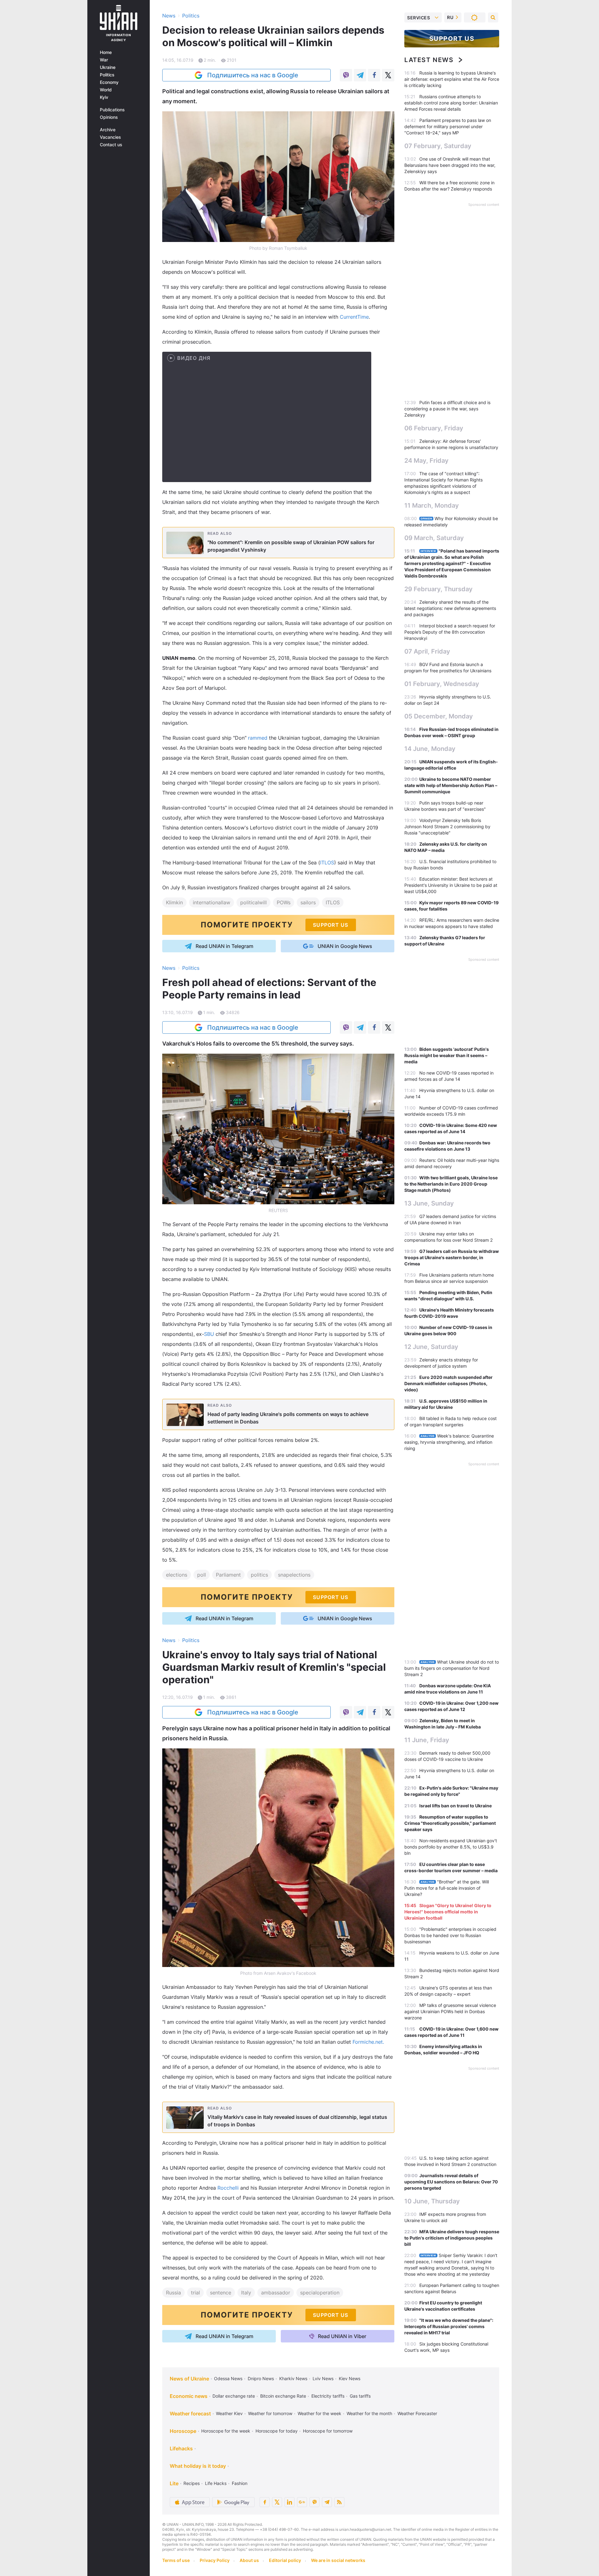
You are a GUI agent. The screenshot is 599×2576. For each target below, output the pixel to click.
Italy (246, 2293)
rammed (258, 738)
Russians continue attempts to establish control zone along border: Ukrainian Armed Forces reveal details (451, 103)
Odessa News (228, 2378)
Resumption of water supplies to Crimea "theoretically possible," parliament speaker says (450, 1823)
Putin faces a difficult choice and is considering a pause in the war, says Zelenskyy (447, 409)
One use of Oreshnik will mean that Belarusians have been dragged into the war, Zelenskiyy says (450, 165)
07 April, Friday (427, 651)
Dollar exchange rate (234, 2396)
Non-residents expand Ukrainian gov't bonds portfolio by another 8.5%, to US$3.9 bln (451, 1847)
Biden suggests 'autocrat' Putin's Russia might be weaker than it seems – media (447, 1055)
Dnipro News (261, 2378)
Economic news (189, 2396)
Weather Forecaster (417, 2413)
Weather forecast (190, 2414)
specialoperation (320, 2293)
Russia (173, 2293)
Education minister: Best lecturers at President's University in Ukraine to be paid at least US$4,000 (451, 885)
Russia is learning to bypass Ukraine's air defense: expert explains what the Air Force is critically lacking (452, 79)
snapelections (294, 1575)
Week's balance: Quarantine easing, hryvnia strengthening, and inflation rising (449, 1442)
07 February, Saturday (438, 146)
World (106, 90)
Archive (108, 130)
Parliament (228, 1575)
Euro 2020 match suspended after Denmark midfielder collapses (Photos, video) (448, 1383)
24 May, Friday (426, 461)
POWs (284, 902)
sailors (308, 902)
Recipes (192, 2483)
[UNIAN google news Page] (302, 2502)
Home (106, 52)
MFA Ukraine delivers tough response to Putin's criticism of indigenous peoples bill (452, 2238)
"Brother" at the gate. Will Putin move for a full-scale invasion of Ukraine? (447, 1888)
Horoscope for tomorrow (328, 2431)
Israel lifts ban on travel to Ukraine (455, 1806)
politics (259, 1575)
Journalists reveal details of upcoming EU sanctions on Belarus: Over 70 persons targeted (451, 2182)
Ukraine (108, 67)
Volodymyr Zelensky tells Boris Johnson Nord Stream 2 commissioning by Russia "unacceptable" (447, 826)
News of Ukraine (189, 2379)
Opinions (109, 117)
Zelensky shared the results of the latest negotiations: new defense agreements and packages (450, 608)
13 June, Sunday (429, 1203)
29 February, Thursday (438, 589)
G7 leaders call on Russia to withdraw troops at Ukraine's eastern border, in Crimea (452, 1257)
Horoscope (183, 2431)
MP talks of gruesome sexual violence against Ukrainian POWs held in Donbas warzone (450, 2011)
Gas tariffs (360, 2396)
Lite (174, 2483)
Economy (109, 82)
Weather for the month (369, 2413)
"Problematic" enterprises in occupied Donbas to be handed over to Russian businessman (450, 1935)
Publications (112, 110)
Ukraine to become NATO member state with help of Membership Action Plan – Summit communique (451, 785)
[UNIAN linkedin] (290, 2502)
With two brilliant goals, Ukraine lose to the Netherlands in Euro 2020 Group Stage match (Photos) (451, 1184)
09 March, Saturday (434, 538)
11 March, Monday (432, 505)
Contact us (111, 145)
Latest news (429, 60)
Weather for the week (319, 2413)
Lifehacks (181, 2448)
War (104, 60)
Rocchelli (229, 2188)
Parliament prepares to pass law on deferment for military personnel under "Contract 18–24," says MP (448, 126)
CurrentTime (354, 317)
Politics (107, 75)
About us (249, 2560)
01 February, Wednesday (442, 684)
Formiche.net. (368, 2042)
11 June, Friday (427, 1740)
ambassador (276, 2293)
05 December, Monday (439, 716)
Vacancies (110, 137)
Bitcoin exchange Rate (283, 2396)
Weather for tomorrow (270, 2413)
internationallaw (212, 902)
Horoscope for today (277, 2431)
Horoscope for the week (226, 2431)
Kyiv (104, 97)
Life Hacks (216, 2483)
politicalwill (253, 902)
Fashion (240, 2483)
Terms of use (176, 2560)
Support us (452, 39)
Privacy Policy (215, 2560)
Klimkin (174, 902)
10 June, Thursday (432, 2201)
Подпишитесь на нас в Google (253, 75)
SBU (210, 1334)
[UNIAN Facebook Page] (265, 2502)
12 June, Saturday (431, 1347)
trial (195, 2293)
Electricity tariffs (328, 2396)
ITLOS (327, 863)
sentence (221, 2293)
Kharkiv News (293, 2378)
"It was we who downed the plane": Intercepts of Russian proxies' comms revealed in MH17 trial (449, 2326)
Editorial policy (285, 2560)
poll (202, 1575)
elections (177, 1575)
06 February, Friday (434, 428)
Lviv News (323, 2378)
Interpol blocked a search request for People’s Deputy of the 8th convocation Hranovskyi (450, 632)
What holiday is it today (198, 2466)
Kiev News (350, 2378)
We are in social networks (338, 2560)
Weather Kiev (229, 2413)
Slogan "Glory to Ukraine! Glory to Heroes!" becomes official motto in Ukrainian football (448, 1912)
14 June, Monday (430, 749)
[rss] (339, 2502)
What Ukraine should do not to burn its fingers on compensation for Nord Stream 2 (452, 1668)
